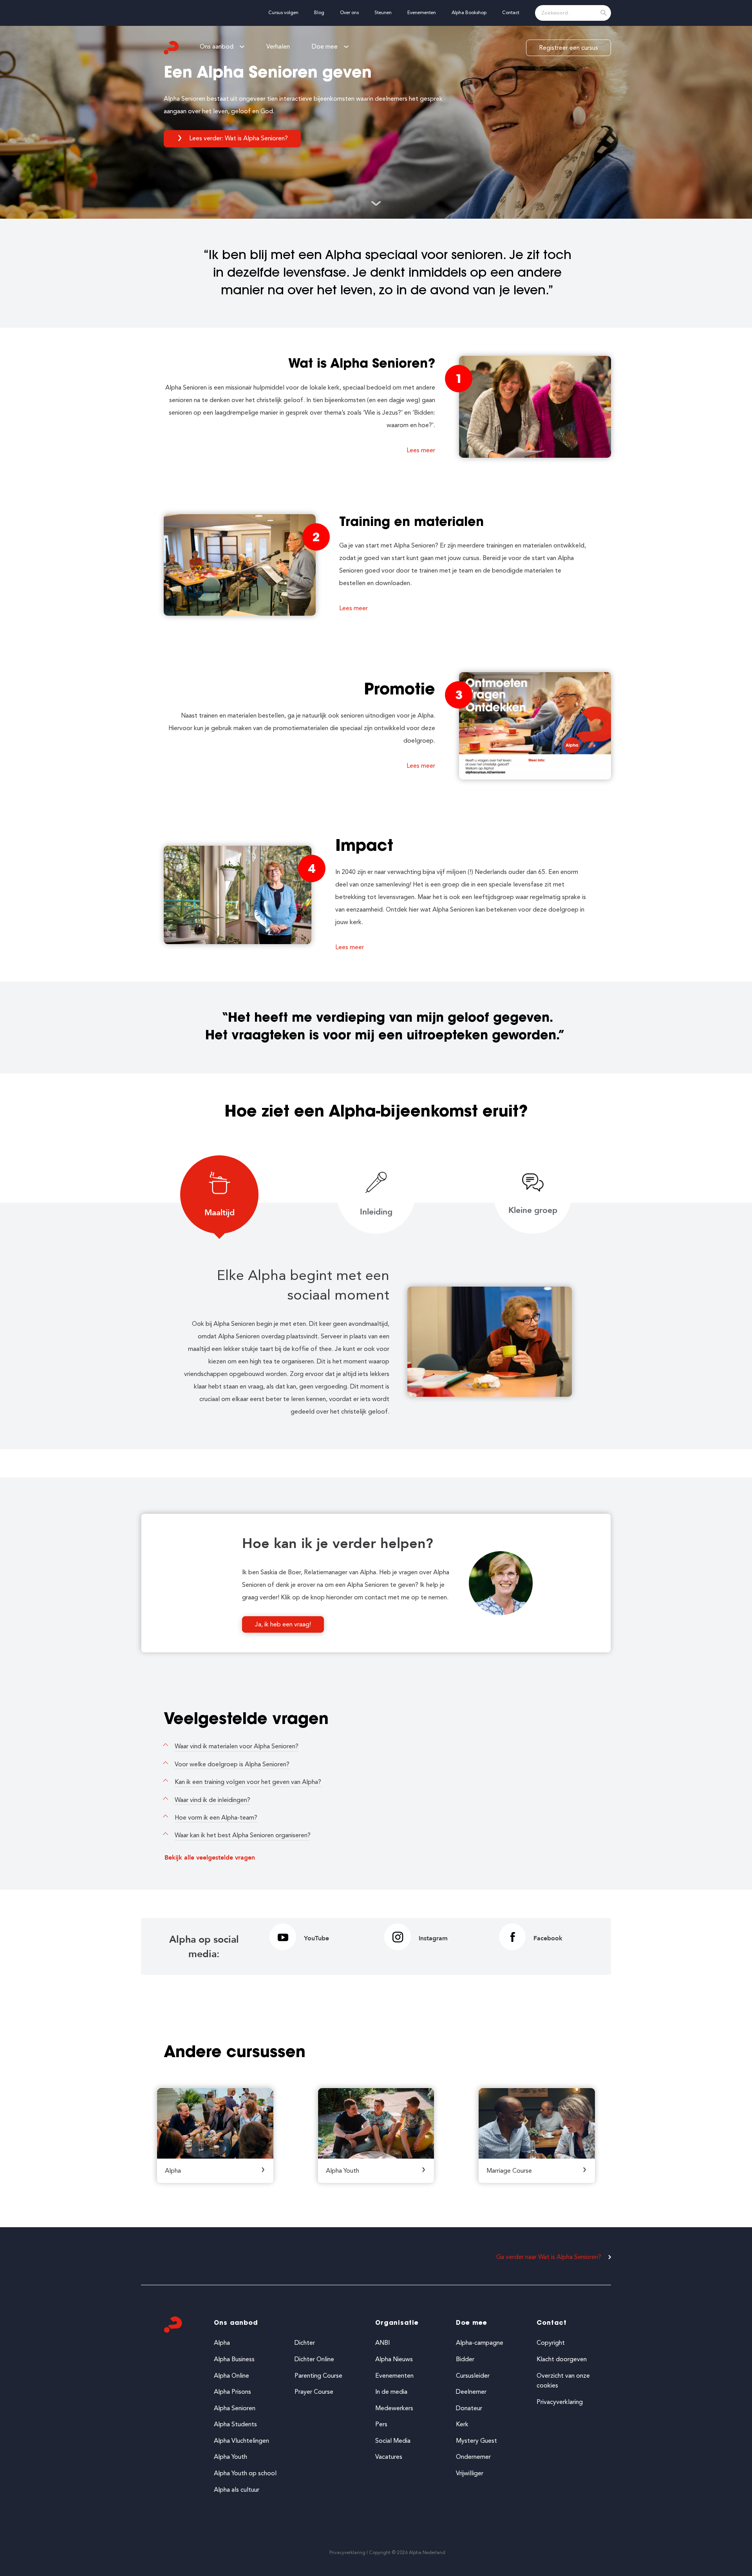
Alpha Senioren (235, 2408)
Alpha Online (231, 2376)
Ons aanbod (236, 2323)
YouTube (316, 1938)
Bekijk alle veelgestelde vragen (210, 1858)
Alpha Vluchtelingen (241, 2441)
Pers (381, 2424)
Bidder (465, 2359)
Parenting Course (318, 2376)
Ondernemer (473, 2457)
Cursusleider (473, 2376)
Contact (552, 2323)
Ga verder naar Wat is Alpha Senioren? (549, 2257)
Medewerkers (394, 2408)
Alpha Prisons (232, 2392)
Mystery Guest (476, 2441)
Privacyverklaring (560, 2402)
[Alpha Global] (172, 48)
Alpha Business (234, 2359)
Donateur (469, 2408)
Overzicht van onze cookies (563, 2381)
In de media (391, 2392)
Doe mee (472, 2323)
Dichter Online (314, 2359)
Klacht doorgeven (562, 2359)
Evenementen (394, 2376)
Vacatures (389, 2457)
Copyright (551, 2343)
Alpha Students (235, 2424)
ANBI (382, 2343)
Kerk (462, 2424)
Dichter (305, 2343)
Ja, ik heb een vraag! (283, 1624)
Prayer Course (314, 2392)
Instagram (433, 1938)
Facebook (548, 1938)
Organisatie (397, 2323)
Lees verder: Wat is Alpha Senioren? (239, 138)
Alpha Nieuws (394, 2359)
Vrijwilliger (470, 2473)
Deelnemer (471, 2392)
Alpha (222, 2343)
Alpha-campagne (480, 2343)
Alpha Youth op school (245, 2473)
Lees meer (421, 450)
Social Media (393, 2441)
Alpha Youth (230, 2457)
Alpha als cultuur (237, 2490)
